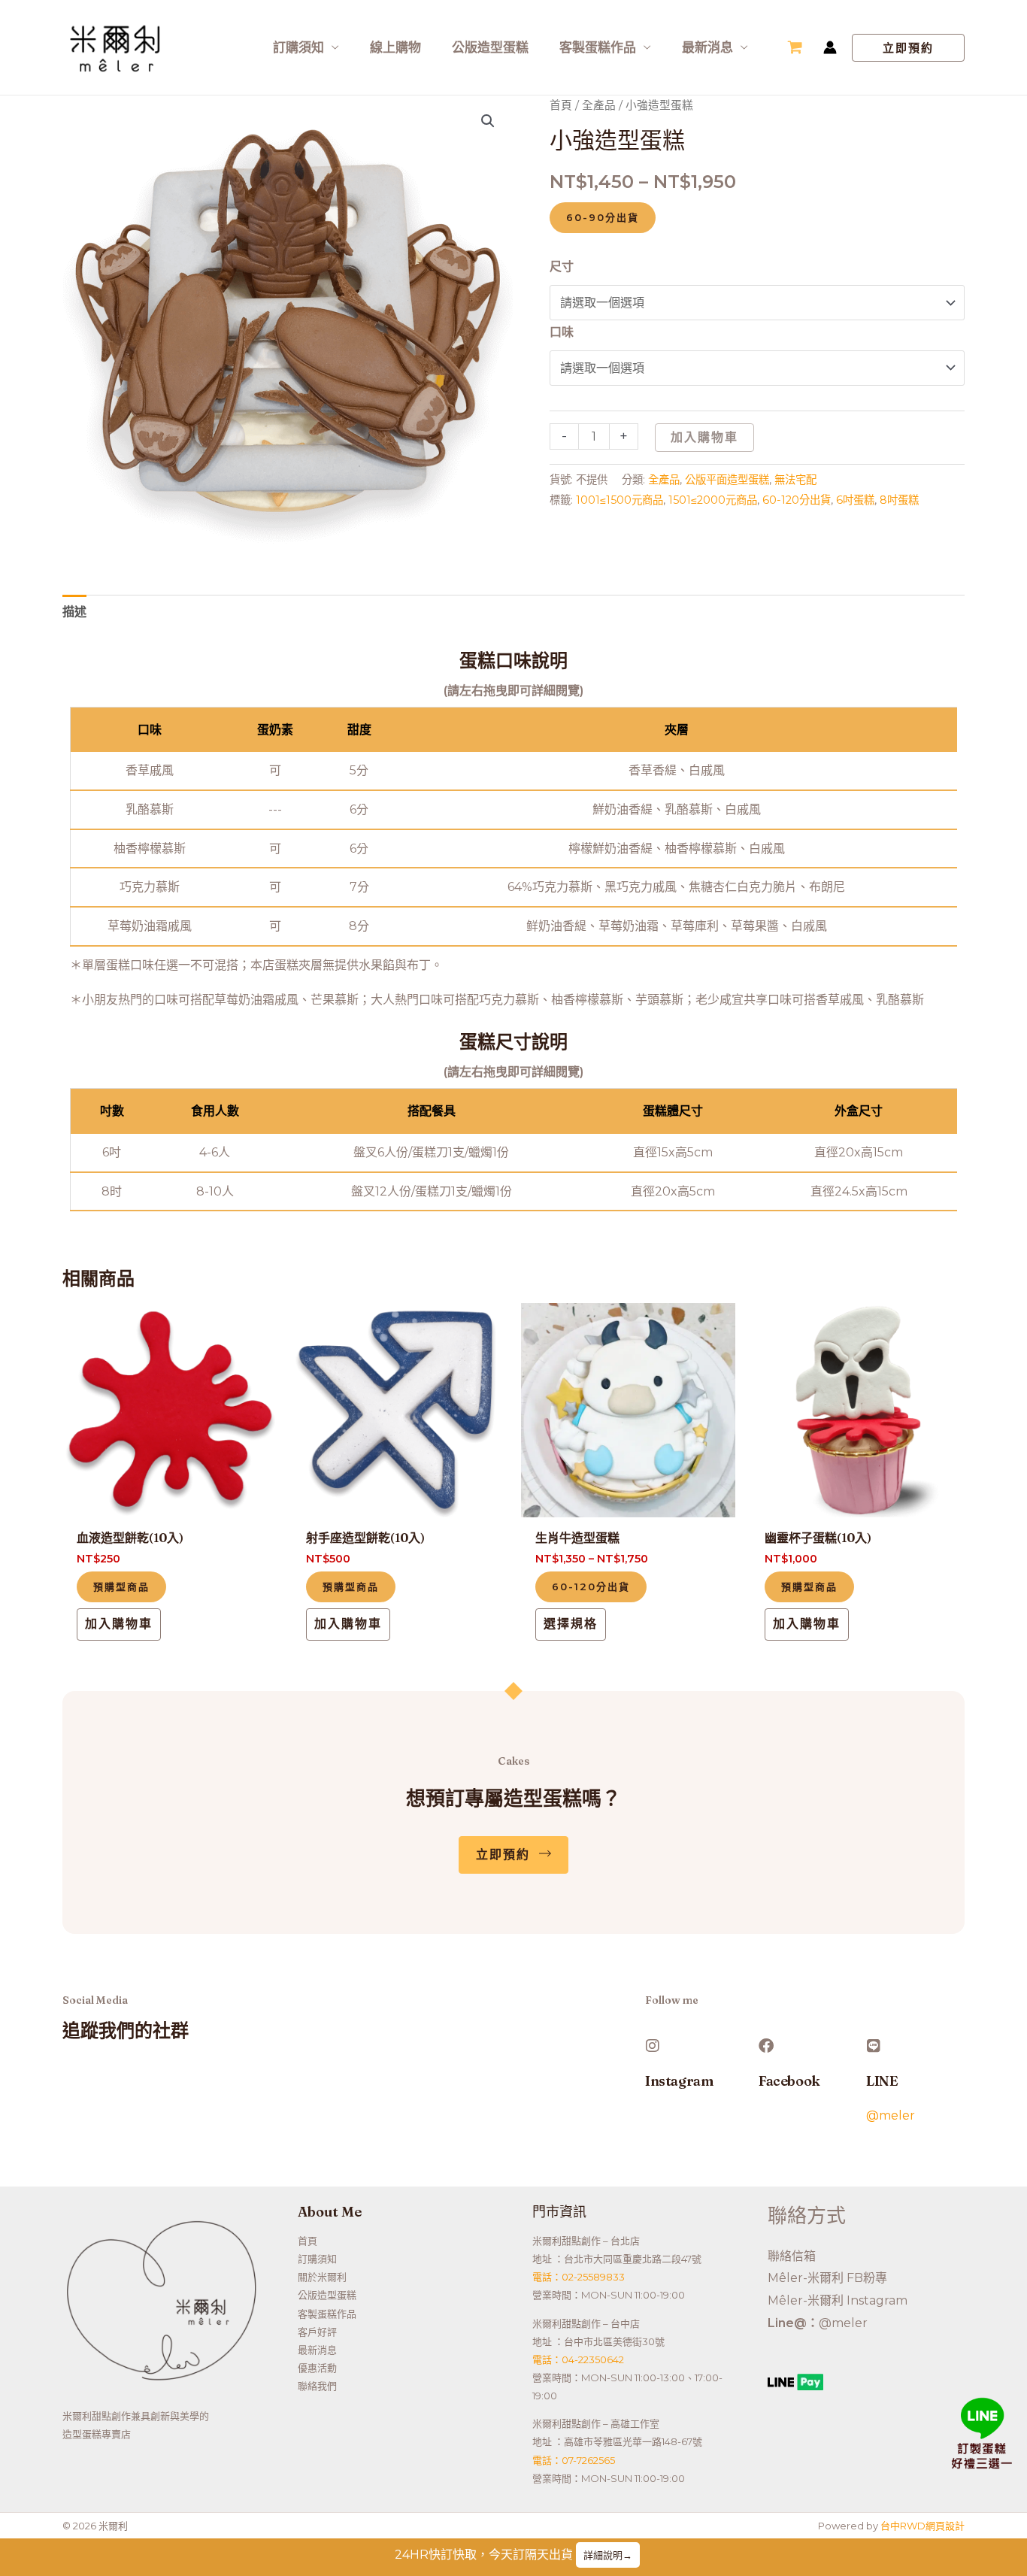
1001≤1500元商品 (620, 500)
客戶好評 (317, 2332)
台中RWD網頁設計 (922, 2526)
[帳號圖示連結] (830, 47)
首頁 (561, 105)
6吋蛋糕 (855, 500)
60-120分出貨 (797, 500)
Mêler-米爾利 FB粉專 (827, 2278)
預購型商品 (121, 1587)
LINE (882, 2081)
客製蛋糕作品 (598, 47)
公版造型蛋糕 (490, 47)
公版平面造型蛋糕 (727, 480)
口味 (562, 332)
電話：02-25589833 (579, 2277)
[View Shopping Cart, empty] (795, 47)
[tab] (74, 612)
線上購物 (395, 47)
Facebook (789, 2081)
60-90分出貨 (603, 217)
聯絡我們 (317, 2386)
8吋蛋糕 (899, 500)
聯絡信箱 (792, 2256)
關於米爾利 (322, 2277)
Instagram (679, 2081)
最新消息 (707, 47)
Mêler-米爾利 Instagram (838, 2300)
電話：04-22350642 (578, 2359)
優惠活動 (317, 2368)
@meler (891, 2115)
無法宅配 (795, 480)
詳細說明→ (608, 2555)
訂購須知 (298, 47)
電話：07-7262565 (574, 2460)
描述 (74, 612)
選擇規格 (571, 1624)
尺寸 (562, 267)
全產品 (599, 105)
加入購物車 (704, 437)
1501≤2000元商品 (713, 500)
